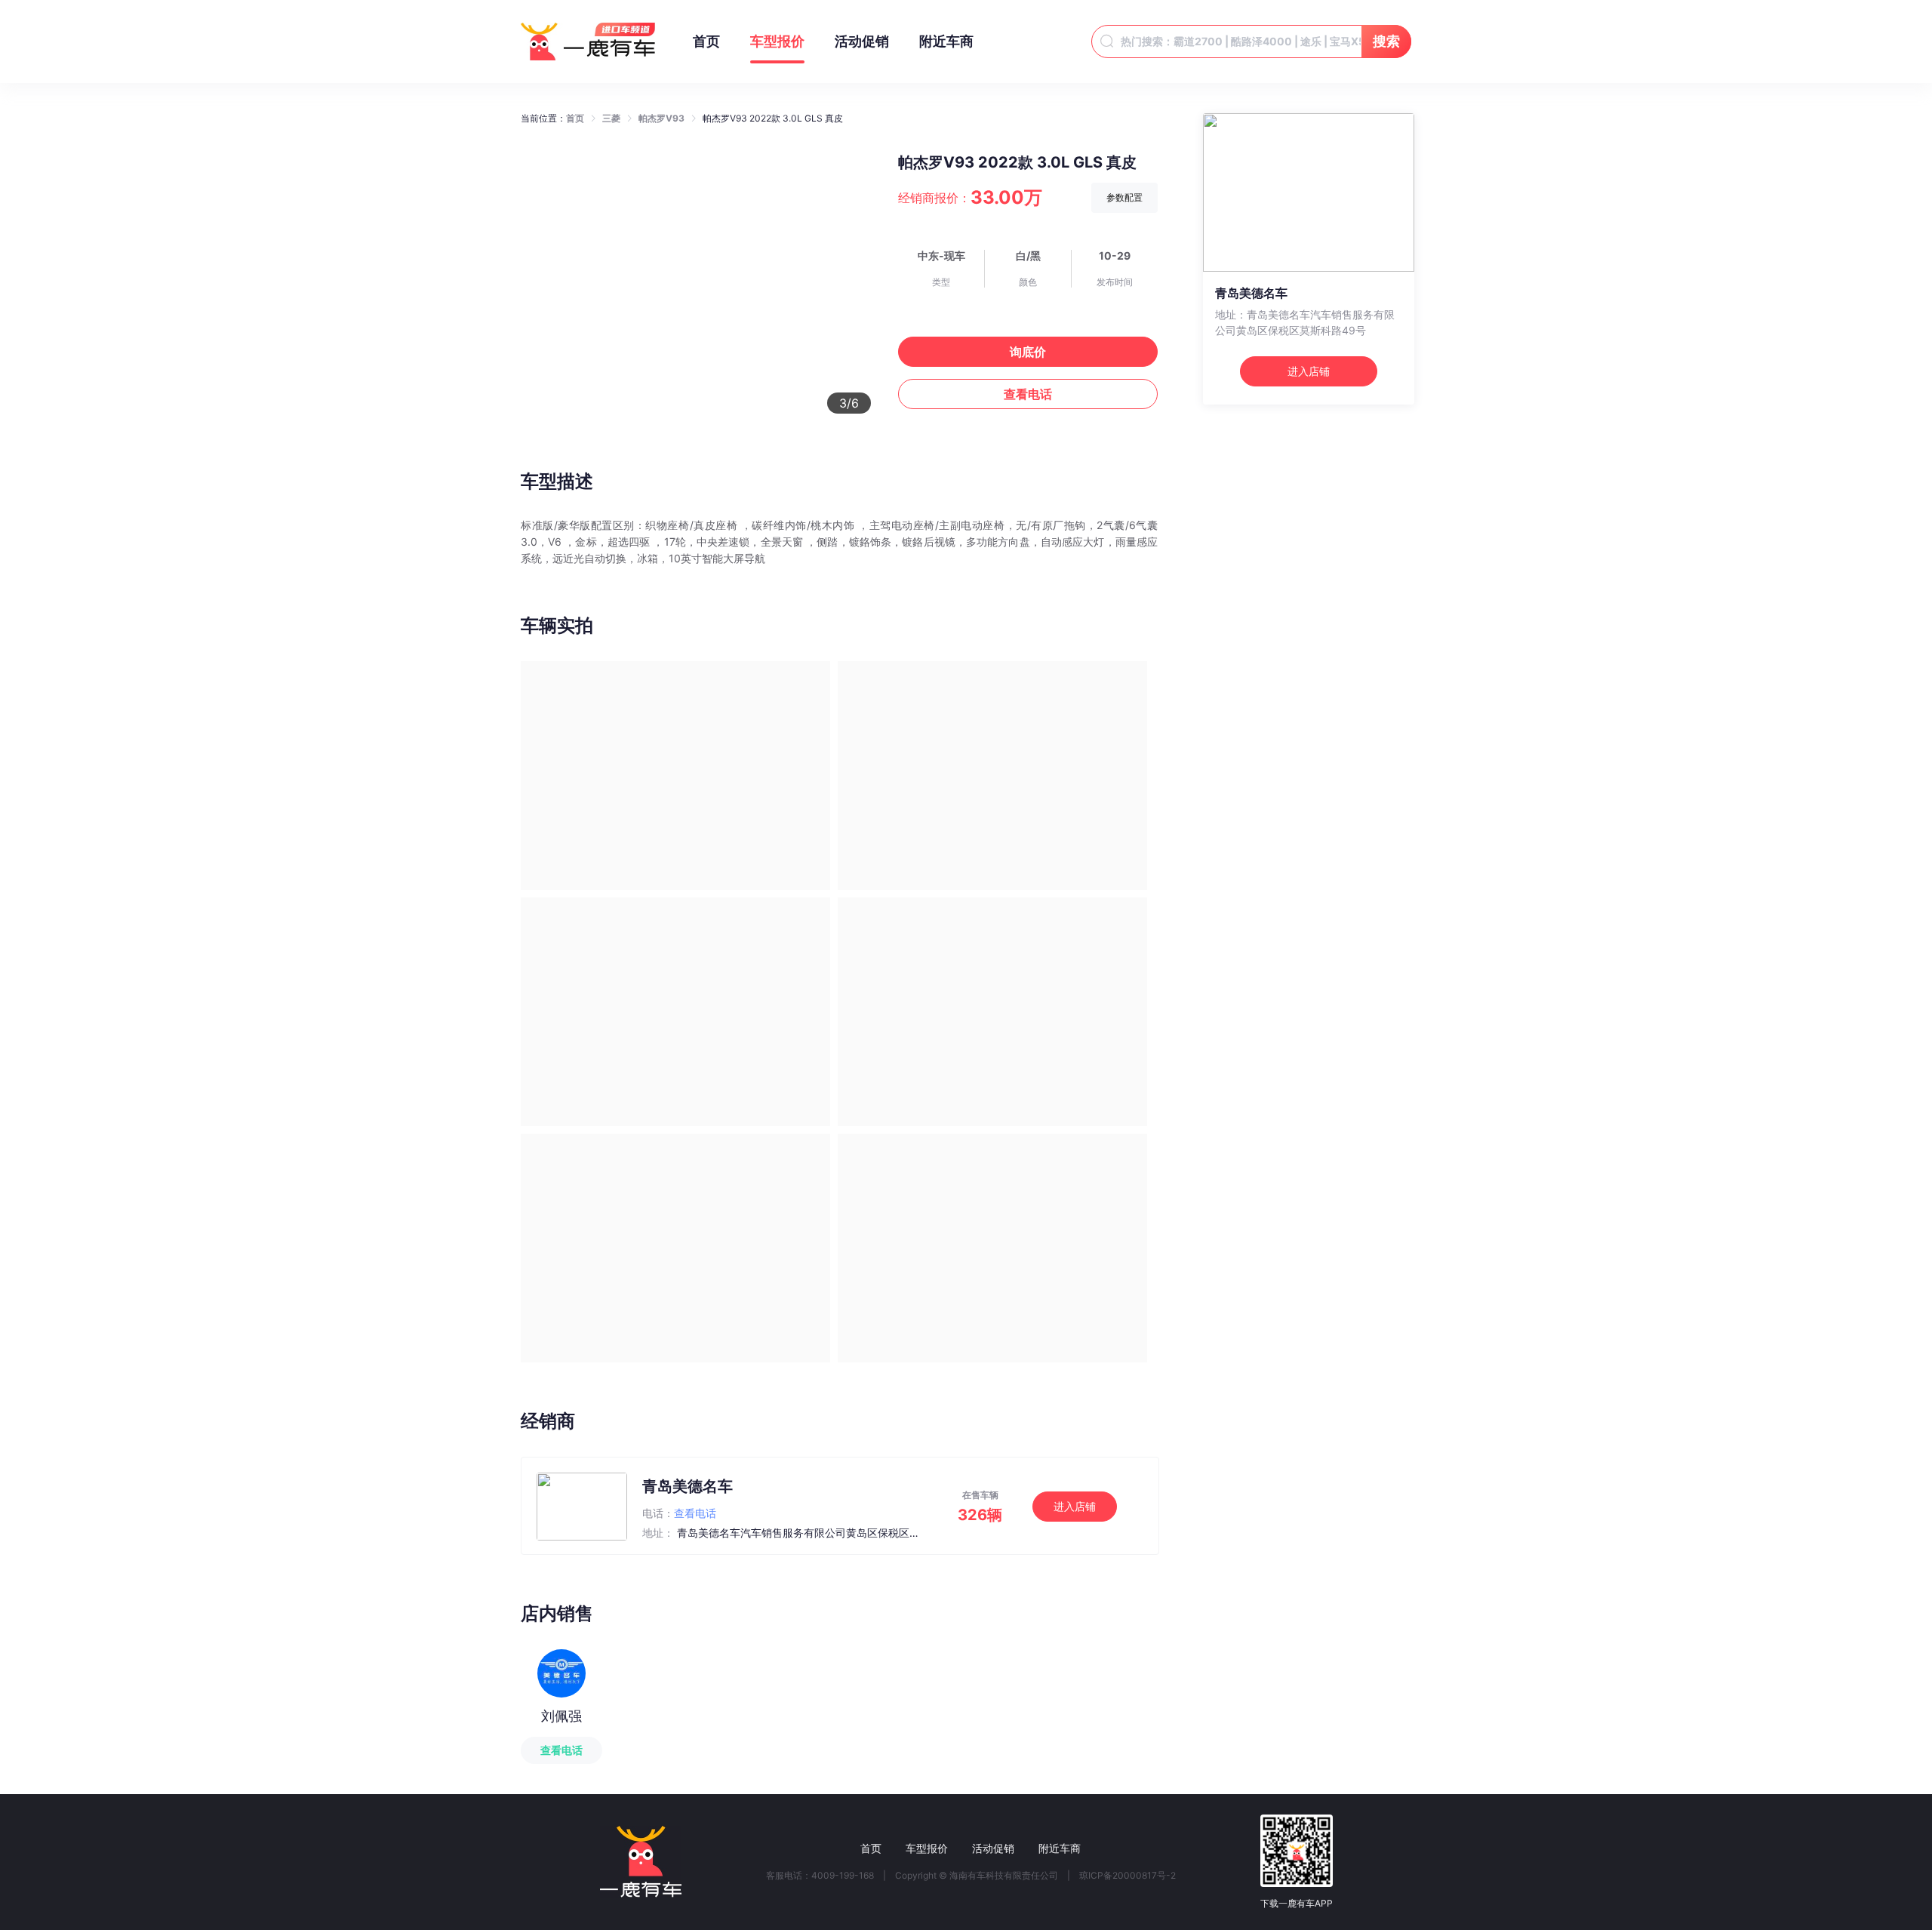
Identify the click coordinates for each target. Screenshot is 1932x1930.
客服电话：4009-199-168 (820, 1876)
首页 (706, 41)
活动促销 (862, 41)
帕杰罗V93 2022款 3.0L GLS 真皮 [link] (773, 118)
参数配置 (1124, 197)
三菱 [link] (611, 118)
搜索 (1386, 41)
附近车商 (946, 41)
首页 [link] (575, 118)
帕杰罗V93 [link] (661, 118)
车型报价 (777, 41)
